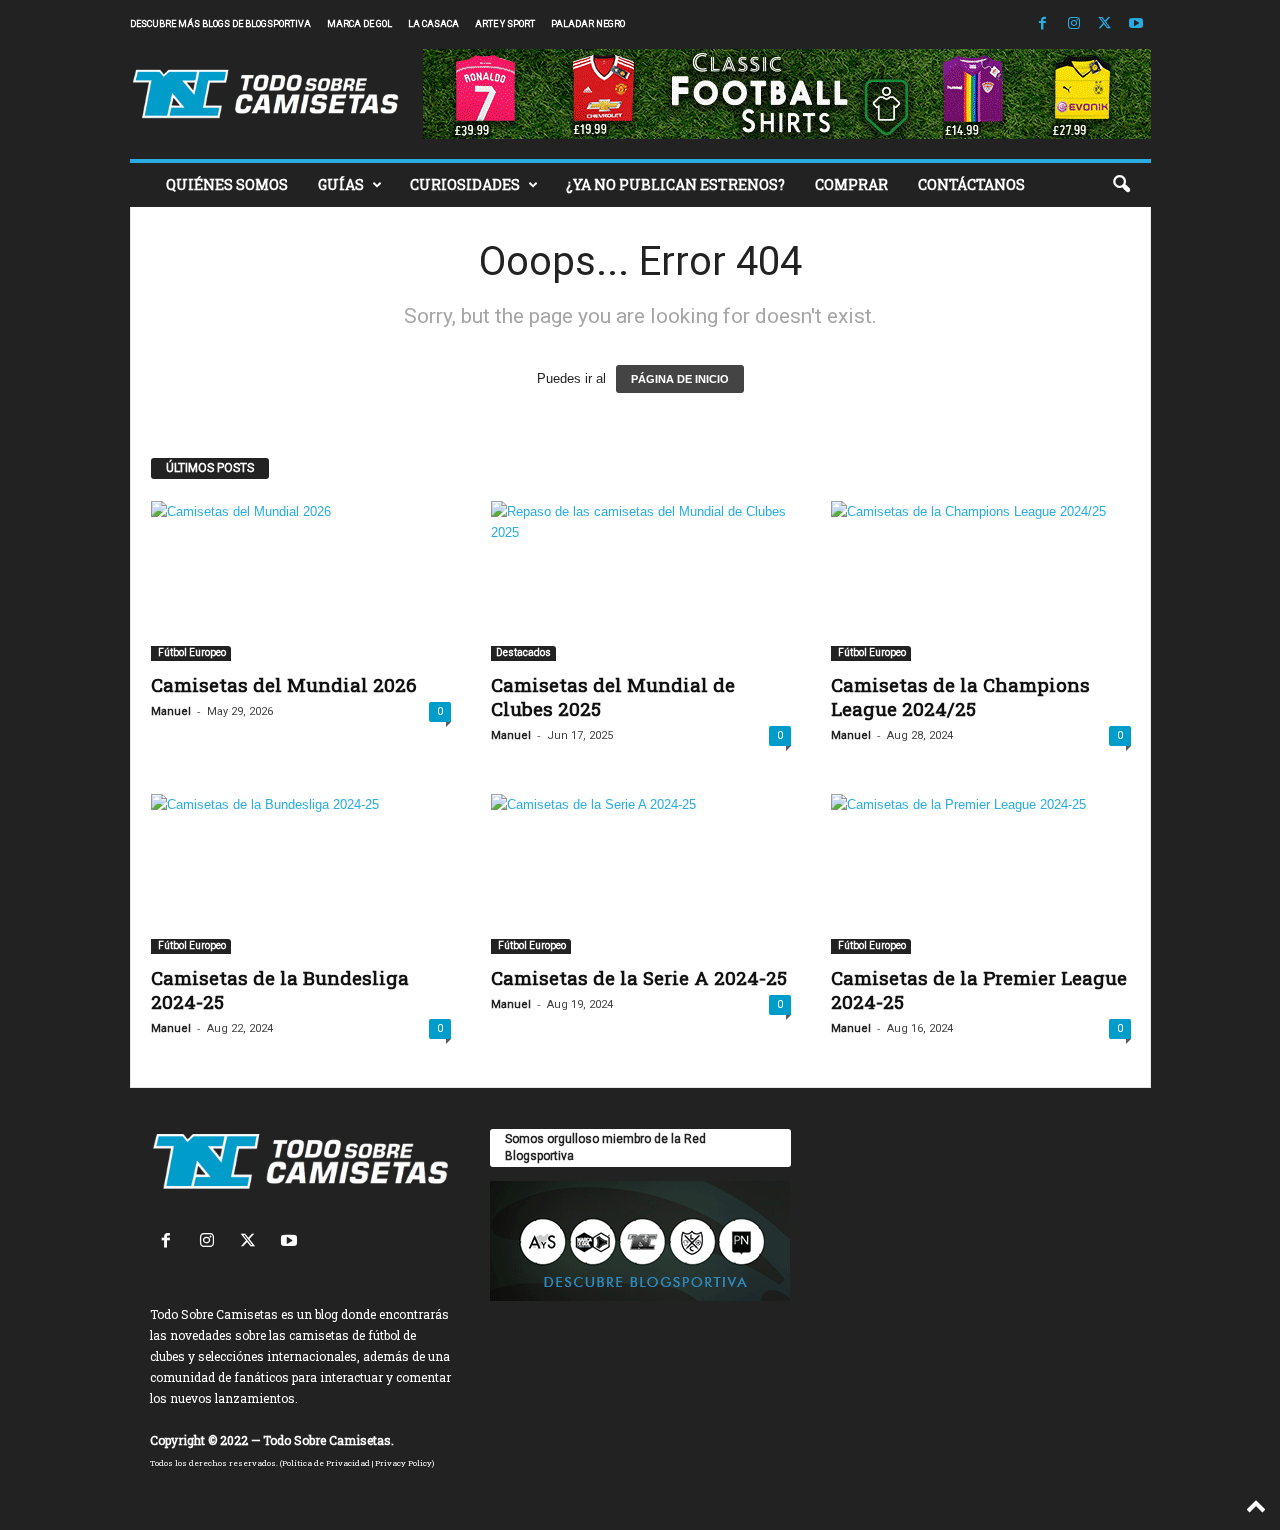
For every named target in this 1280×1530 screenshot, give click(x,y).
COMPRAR (851, 184)
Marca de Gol (359, 24)
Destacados (523, 652)
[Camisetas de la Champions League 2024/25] (981, 581)
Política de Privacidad (326, 1463)
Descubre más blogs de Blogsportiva (220, 24)
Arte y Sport (505, 24)
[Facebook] (1043, 24)
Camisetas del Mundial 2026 (284, 684)
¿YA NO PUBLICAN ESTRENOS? (675, 184)
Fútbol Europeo (191, 652)
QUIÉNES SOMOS (227, 184)
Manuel (171, 711)
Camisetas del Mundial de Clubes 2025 (613, 696)
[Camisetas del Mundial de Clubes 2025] (641, 581)
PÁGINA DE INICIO (680, 379)
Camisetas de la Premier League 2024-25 (979, 989)
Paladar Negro (588, 24)
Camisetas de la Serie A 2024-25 (639, 977)
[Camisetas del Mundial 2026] (301, 581)
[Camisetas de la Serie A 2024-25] (641, 874)
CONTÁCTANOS (971, 184)
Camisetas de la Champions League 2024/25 (960, 696)
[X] (1105, 24)
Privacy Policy (403, 1463)
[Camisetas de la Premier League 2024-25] (981, 874)
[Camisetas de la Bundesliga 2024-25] (301, 874)
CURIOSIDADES (465, 184)
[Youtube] (1136, 24)
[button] (1121, 185)
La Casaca (433, 24)
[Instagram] (1074, 24)
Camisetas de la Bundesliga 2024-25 (280, 989)
